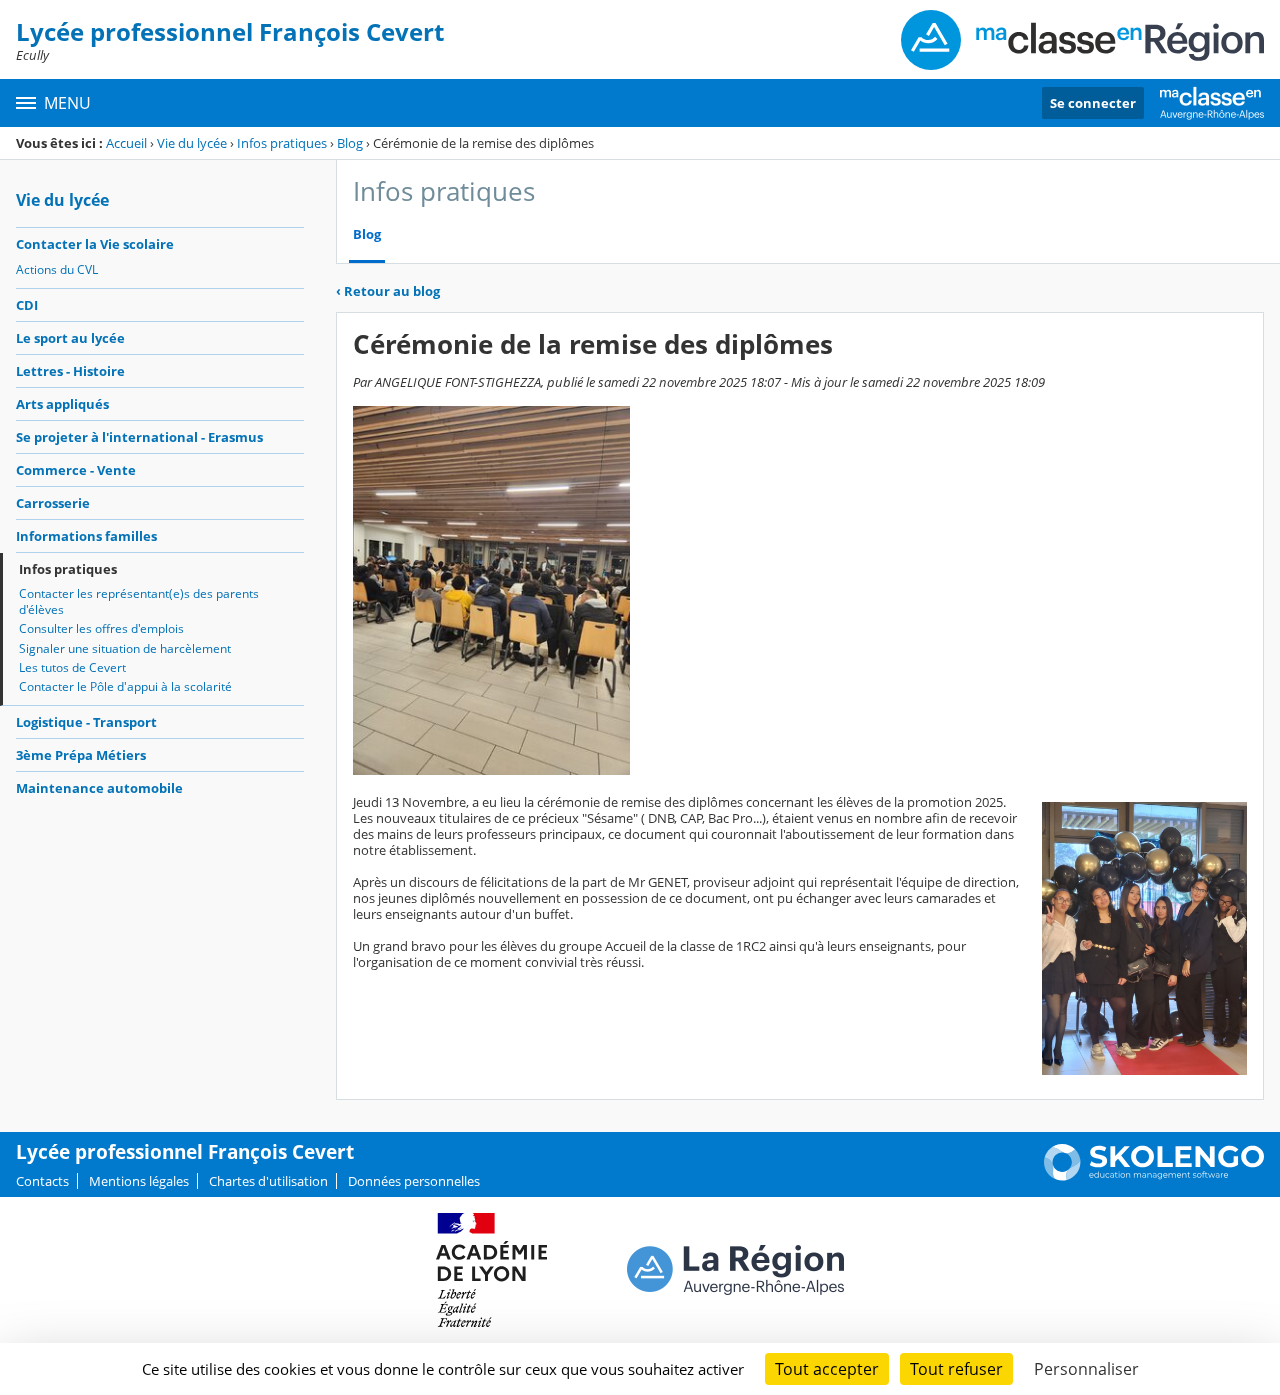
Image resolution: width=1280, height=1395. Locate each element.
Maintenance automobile (99, 788)
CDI (27, 305)
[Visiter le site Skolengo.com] (1154, 1176)
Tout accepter (827, 1369)
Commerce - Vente (76, 470)
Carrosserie (53, 503)
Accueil (126, 143)
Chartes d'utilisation (268, 1181)
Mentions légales (139, 1181)
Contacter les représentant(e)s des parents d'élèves (139, 601)
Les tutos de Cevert (72, 667)
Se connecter (1093, 103)
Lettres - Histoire (70, 371)
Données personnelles (414, 1181)
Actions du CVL (57, 269)
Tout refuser (956, 1369)
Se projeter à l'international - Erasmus (139, 437)
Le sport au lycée (70, 338)
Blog (350, 143)
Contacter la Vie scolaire (95, 244)
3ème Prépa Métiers (81, 755)
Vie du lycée (192, 143)
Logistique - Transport (86, 722)
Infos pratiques (282, 143)
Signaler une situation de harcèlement (125, 648)
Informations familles (86, 536)
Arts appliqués (62, 404)
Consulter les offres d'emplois (101, 628)
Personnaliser (1086, 1369)
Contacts (42, 1181)
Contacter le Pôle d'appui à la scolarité (125, 686)
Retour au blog (388, 291)
